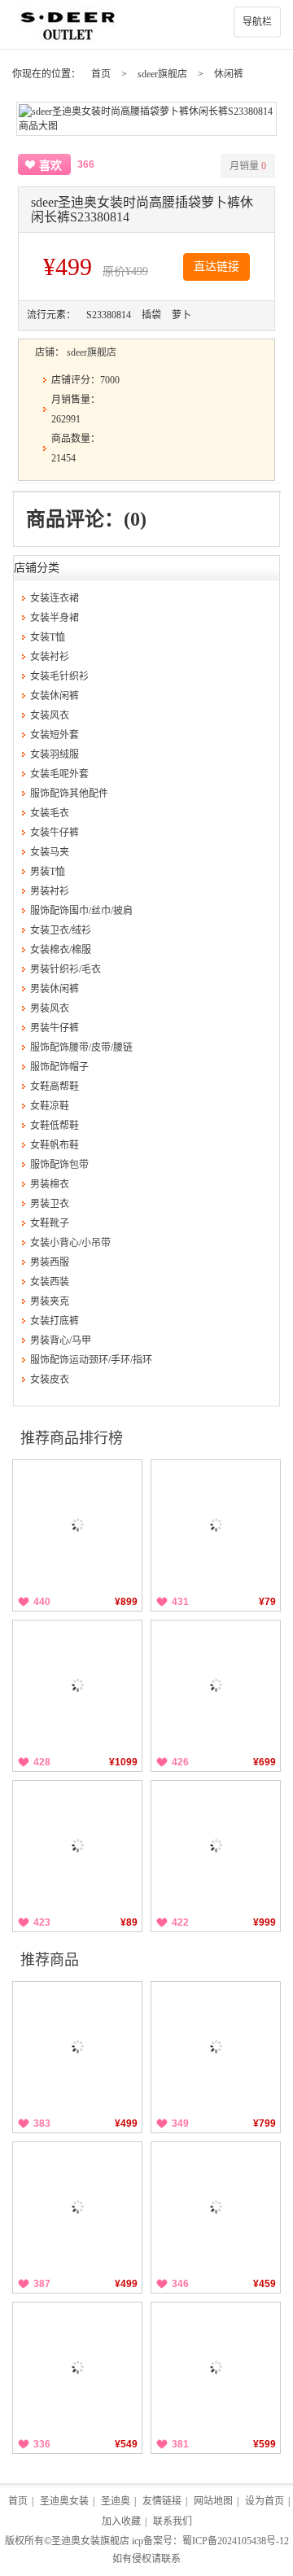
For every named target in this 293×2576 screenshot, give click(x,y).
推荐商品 (50, 1960)
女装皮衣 (50, 1380)
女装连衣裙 (55, 598)
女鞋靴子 (50, 1223)
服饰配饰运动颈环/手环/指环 (91, 1360)
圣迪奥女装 (64, 2501)
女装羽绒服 (55, 754)
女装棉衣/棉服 (61, 950)
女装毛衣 (50, 813)
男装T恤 (48, 872)
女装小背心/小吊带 (70, 1243)
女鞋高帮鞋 (55, 1087)
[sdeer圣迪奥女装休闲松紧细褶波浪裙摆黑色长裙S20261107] (77, 2046)
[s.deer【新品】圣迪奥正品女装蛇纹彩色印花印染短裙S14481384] (77, 1845)
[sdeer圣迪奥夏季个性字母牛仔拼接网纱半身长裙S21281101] (216, 1685)
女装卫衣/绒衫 (61, 930)
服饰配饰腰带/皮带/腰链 (81, 1047)
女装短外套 (55, 735)
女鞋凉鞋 (50, 1106)
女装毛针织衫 (59, 676)
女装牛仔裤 (55, 833)
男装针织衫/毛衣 (66, 969)
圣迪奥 (116, 2501)
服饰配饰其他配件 (69, 794)
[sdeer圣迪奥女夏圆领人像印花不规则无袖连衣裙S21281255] (216, 1845)
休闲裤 (229, 74)
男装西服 (50, 1262)
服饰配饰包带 (59, 1165)
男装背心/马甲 (61, 1340)
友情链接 (162, 2501)
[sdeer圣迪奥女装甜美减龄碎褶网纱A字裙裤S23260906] (216, 2206)
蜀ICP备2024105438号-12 (236, 2541)
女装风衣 (50, 715)
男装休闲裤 (55, 989)
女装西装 (50, 1282)
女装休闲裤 (55, 696)
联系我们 (173, 2521)
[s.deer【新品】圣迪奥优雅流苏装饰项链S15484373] (216, 1524)
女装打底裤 (55, 1321)
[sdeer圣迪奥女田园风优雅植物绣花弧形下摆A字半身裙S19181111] (216, 2046)
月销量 (248, 166)
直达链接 (216, 267)
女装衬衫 (50, 657)
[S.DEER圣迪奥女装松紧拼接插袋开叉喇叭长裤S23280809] (77, 2367)
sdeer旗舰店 (162, 74)
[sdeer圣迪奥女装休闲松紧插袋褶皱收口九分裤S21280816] (77, 2206)
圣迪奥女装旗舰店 (90, 2541)
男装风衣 (50, 1008)
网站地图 (213, 2501)
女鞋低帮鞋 (55, 1126)
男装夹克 (50, 1301)
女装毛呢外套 (59, 774)
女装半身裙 (55, 618)
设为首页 (265, 2501)
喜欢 (50, 166)
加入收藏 (121, 2521)
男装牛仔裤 (55, 1028)
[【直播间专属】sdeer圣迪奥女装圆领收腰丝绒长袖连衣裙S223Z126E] (77, 1524)
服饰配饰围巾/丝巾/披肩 (81, 911)
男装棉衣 (50, 1184)
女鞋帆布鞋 (55, 1145)
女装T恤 (48, 637)
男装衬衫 (50, 891)
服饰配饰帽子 (59, 1067)
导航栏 (257, 22)
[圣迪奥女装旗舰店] (146, 24)
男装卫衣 (50, 1204)
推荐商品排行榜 (72, 1438)
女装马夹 (50, 852)
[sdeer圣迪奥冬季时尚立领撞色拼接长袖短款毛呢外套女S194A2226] (77, 1685)
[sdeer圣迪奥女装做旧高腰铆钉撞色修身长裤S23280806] (216, 2367)
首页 (101, 74)
